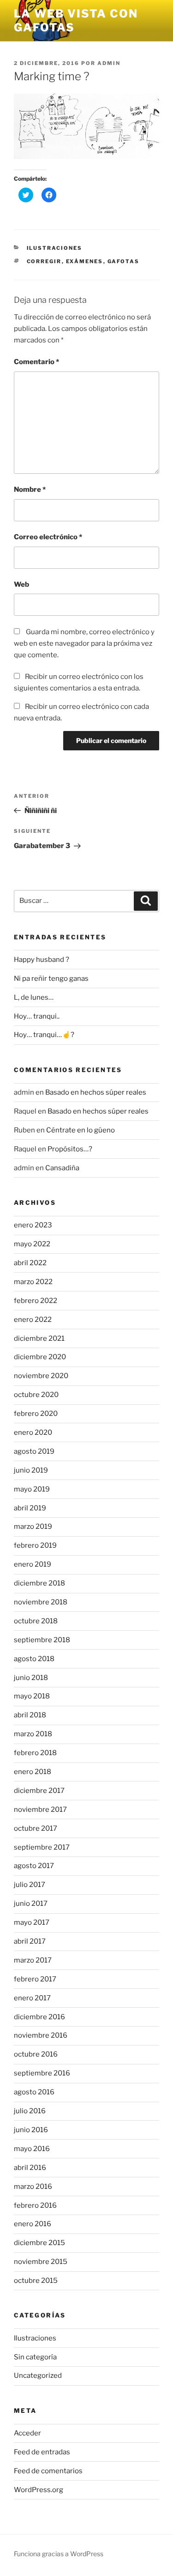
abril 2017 (30, 1941)
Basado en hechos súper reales (96, 1092)
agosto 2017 (34, 1866)
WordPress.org (39, 2490)
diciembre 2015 (39, 2243)
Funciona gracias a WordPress (59, 2554)
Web (21, 584)
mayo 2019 (32, 1489)
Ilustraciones (55, 248)
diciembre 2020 (40, 1357)
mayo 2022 (32, 1244)
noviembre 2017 (40, 1810)
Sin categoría (35, 2357)
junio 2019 (31, 1470)
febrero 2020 (36, 1414)
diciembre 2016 (39, 2017)
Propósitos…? (70, 1149)
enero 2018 (33, 1772)
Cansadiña (62, 1168)
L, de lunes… (34, 997)
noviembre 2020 (41, 1376)
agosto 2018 (34, 1659)
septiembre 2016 (42, 2073)
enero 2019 (33, 1564)
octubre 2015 (36, 2281)
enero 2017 (32, 1998)
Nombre (30, 489)
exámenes (85, 261)
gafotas (124, 261)
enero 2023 (33, 1225)
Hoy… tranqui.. (37, 1016)
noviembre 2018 (41, 1602)
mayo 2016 (32, 2149)
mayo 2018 (32, 1696)
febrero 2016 (35, 2205)
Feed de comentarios (48, 2471)
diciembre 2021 (39, 1338)
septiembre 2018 (42, 1640)
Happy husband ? (42, 960)
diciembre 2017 (39, 1791)
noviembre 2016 (41, 2035)
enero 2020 (33, 1432)
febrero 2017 (35, 1979)
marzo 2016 (33, 2187)
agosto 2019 (34, 1451)
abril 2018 (30, 1715)
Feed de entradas (42, 2452)
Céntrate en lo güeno (81, 1130)
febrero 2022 (36, 1301)
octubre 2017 (36, 1828)
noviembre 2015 (41, 2262)
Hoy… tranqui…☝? (44, 1035)
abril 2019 (30, 1508)
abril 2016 (30, 2168)
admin (109, 63)
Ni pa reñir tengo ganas (51, 979)
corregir (44, 261)
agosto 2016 (34, 2092)
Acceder (27, 2433)
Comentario (36, 362)
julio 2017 (30, 1885)
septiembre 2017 (42, 1847)
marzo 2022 (33, 1282)
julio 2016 (30, 2111)
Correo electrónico (48, 537)
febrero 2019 (35, 1545)
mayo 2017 (32, 1922)
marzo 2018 (33, 1734)
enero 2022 (33, 1320)
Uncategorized (38, 2376)
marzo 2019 (33, 1527)
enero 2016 (33, 2224)
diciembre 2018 (39, 1583)
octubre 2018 (36, 1621)
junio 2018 (31, 1678)
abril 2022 (30, 1263)
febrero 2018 (35, 1753)
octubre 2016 (36, 2054)
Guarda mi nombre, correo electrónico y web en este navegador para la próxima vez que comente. (84, 643)
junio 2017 (31, 1904)
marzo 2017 (33, 1960)
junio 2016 (31, 2130)
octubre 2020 (36, 1395)
